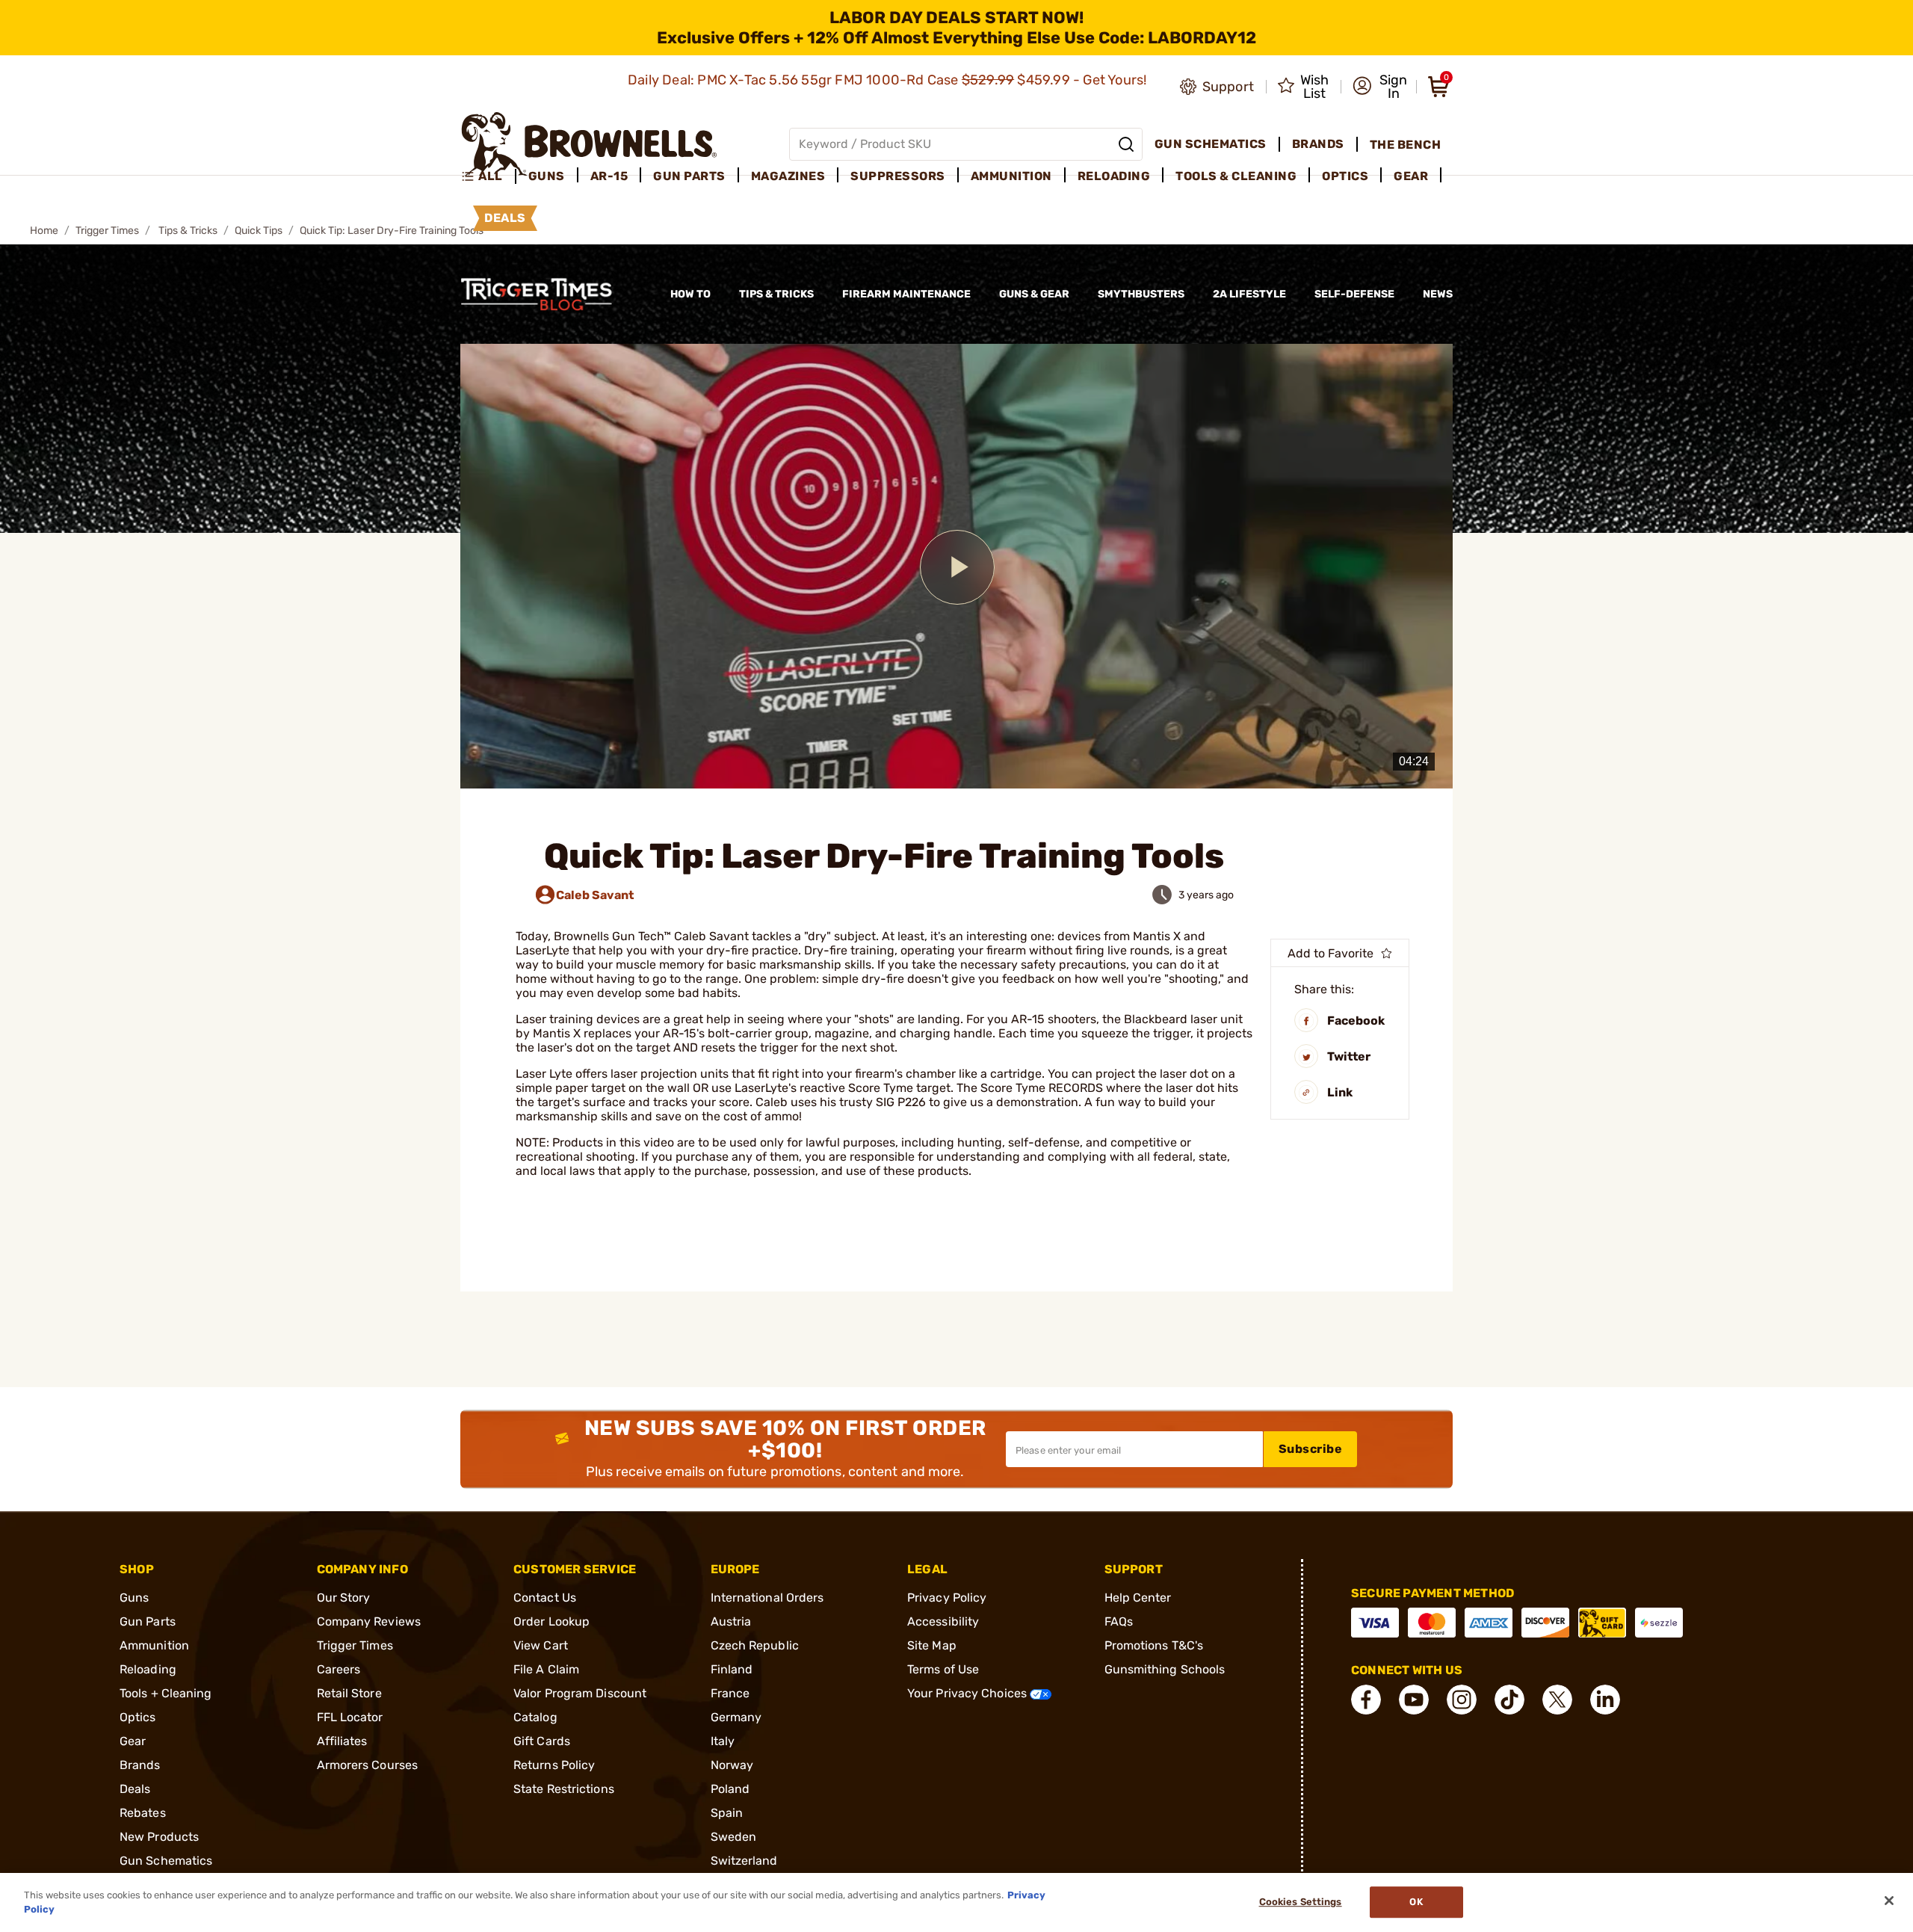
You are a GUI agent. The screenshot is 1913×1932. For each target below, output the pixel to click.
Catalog (535, 1717)
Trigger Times (107, 231)
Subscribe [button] (1311, 1449)
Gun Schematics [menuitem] (1211, 144)
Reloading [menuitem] (1114, 176)
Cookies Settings (1301, 1902)
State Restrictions (564, 1789)
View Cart (541, 1645)
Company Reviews (369, 1621)
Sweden (734, 1837)
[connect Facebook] (1366, 1700)
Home (44, 231)
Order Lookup (551, 1621)
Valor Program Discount (580, 1693)
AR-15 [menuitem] (609, 176)
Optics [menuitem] (1345, 176)
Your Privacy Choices (968, 1693)
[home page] (589, 144)
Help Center (1138, 1598)
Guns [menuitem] (547, 176)
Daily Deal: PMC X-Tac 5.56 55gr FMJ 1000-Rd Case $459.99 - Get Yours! (889, 80)
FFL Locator (350, 1717)
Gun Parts (148, 1621)
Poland (730, 1789)
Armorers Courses (368, 1765)
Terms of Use (943, 1669)
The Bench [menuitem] (1406, 145)
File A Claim (546, 1669)
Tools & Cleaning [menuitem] (1236, 176)
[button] (1380, 87)
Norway (732, 1765)
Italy (723, 1741)
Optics (138, 1717)
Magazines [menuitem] (788, 176)
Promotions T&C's (1154, 1645)
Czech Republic (755, 1645)
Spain (727, 1813)
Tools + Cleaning (166, 1693)
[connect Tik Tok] (1509, 1700)
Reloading (148, 1669)
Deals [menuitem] (505, 218)
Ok (1416, 1902)
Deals (135, 1789)
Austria (731, 1621)
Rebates (143, 1813)
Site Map (932, 1645)
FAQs (1119, 1621)
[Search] (1126, 144)
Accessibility (943, 1621)
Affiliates (342, 1741)
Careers (339, 1669)
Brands (140, 1765)
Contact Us (545, 1598)
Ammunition (154, 1645)
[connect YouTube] (1414, 1700)
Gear (133, 1741)
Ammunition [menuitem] (1011, 176)
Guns (134, 1598)
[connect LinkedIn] (1605, 1700)
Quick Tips (259, 231)
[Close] (1889, 1901)
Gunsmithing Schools (1165, 1669)
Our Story (344, 1598)
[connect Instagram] (1462, 1700)
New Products (159, 1837)
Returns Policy (554, 1765)
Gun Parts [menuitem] (689, 176)
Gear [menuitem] (1411, 176)
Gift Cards (542, 1741)
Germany (736, 1717)
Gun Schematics (166, 1861)
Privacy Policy (947, 1598)
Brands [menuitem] (1318, 144)
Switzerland (744, 1861)
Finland (732, 1669)
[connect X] (1557, 1700)
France (730, 1693)
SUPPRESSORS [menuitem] (898, 176)
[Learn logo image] (550, 294)
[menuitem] (488, 176)
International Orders (767, 1598)
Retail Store (349, 1693)
